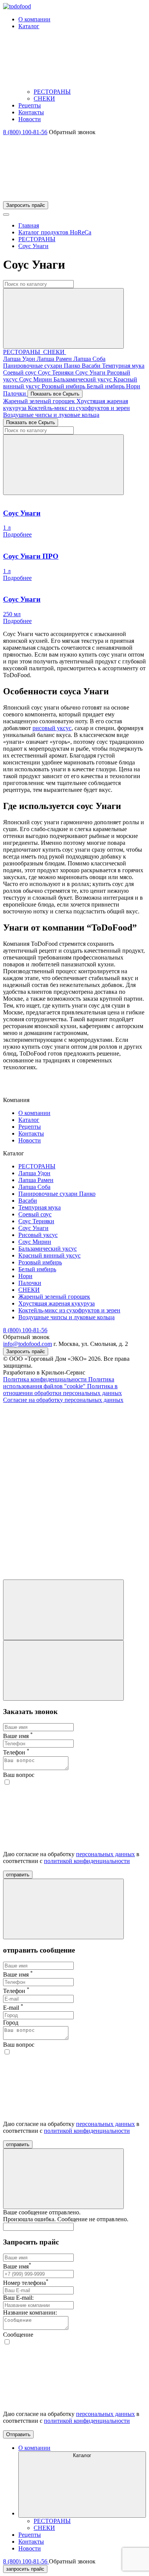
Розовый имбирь (64, 386)
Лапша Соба (89, 359)
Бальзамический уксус (83, 379)
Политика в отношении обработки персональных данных (62, 1390)
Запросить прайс (26, 205)
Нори (133, 386)
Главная (29, 225)
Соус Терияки (57, 372)
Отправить (18, 2434)
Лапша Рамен (55, 359)
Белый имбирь (106, 386)
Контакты (31, 1133)
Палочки (15, 393)
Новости (30, 1140)
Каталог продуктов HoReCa (55, 232)
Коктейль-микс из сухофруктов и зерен (79, 408)
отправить (18, 1875)
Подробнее (17, 534)
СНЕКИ (44, 99)
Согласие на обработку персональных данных (63, 1400)
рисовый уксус (52, 728)
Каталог (29, 1120)
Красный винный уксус (49, 1255)
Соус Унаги (33, 246)
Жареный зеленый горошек (40, 401)
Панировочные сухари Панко (42, 366)
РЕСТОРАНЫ (52, 92)
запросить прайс (25, 2569)
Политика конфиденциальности (46, 1379)
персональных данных (105, 1854)
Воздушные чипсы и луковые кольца (51, 415)
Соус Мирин (36, 379)
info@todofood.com (28, 1344)
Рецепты (30, 1127)
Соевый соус (20, 372)
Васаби (92, 366)
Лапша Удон (20, 359)
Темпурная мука (123, 366)
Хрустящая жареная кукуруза (57, 1303)
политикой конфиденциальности (87, 1861)
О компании (34, 1113)
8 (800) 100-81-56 (25, 132)
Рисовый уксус (38, 1235)
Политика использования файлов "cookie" (59, 1383)
